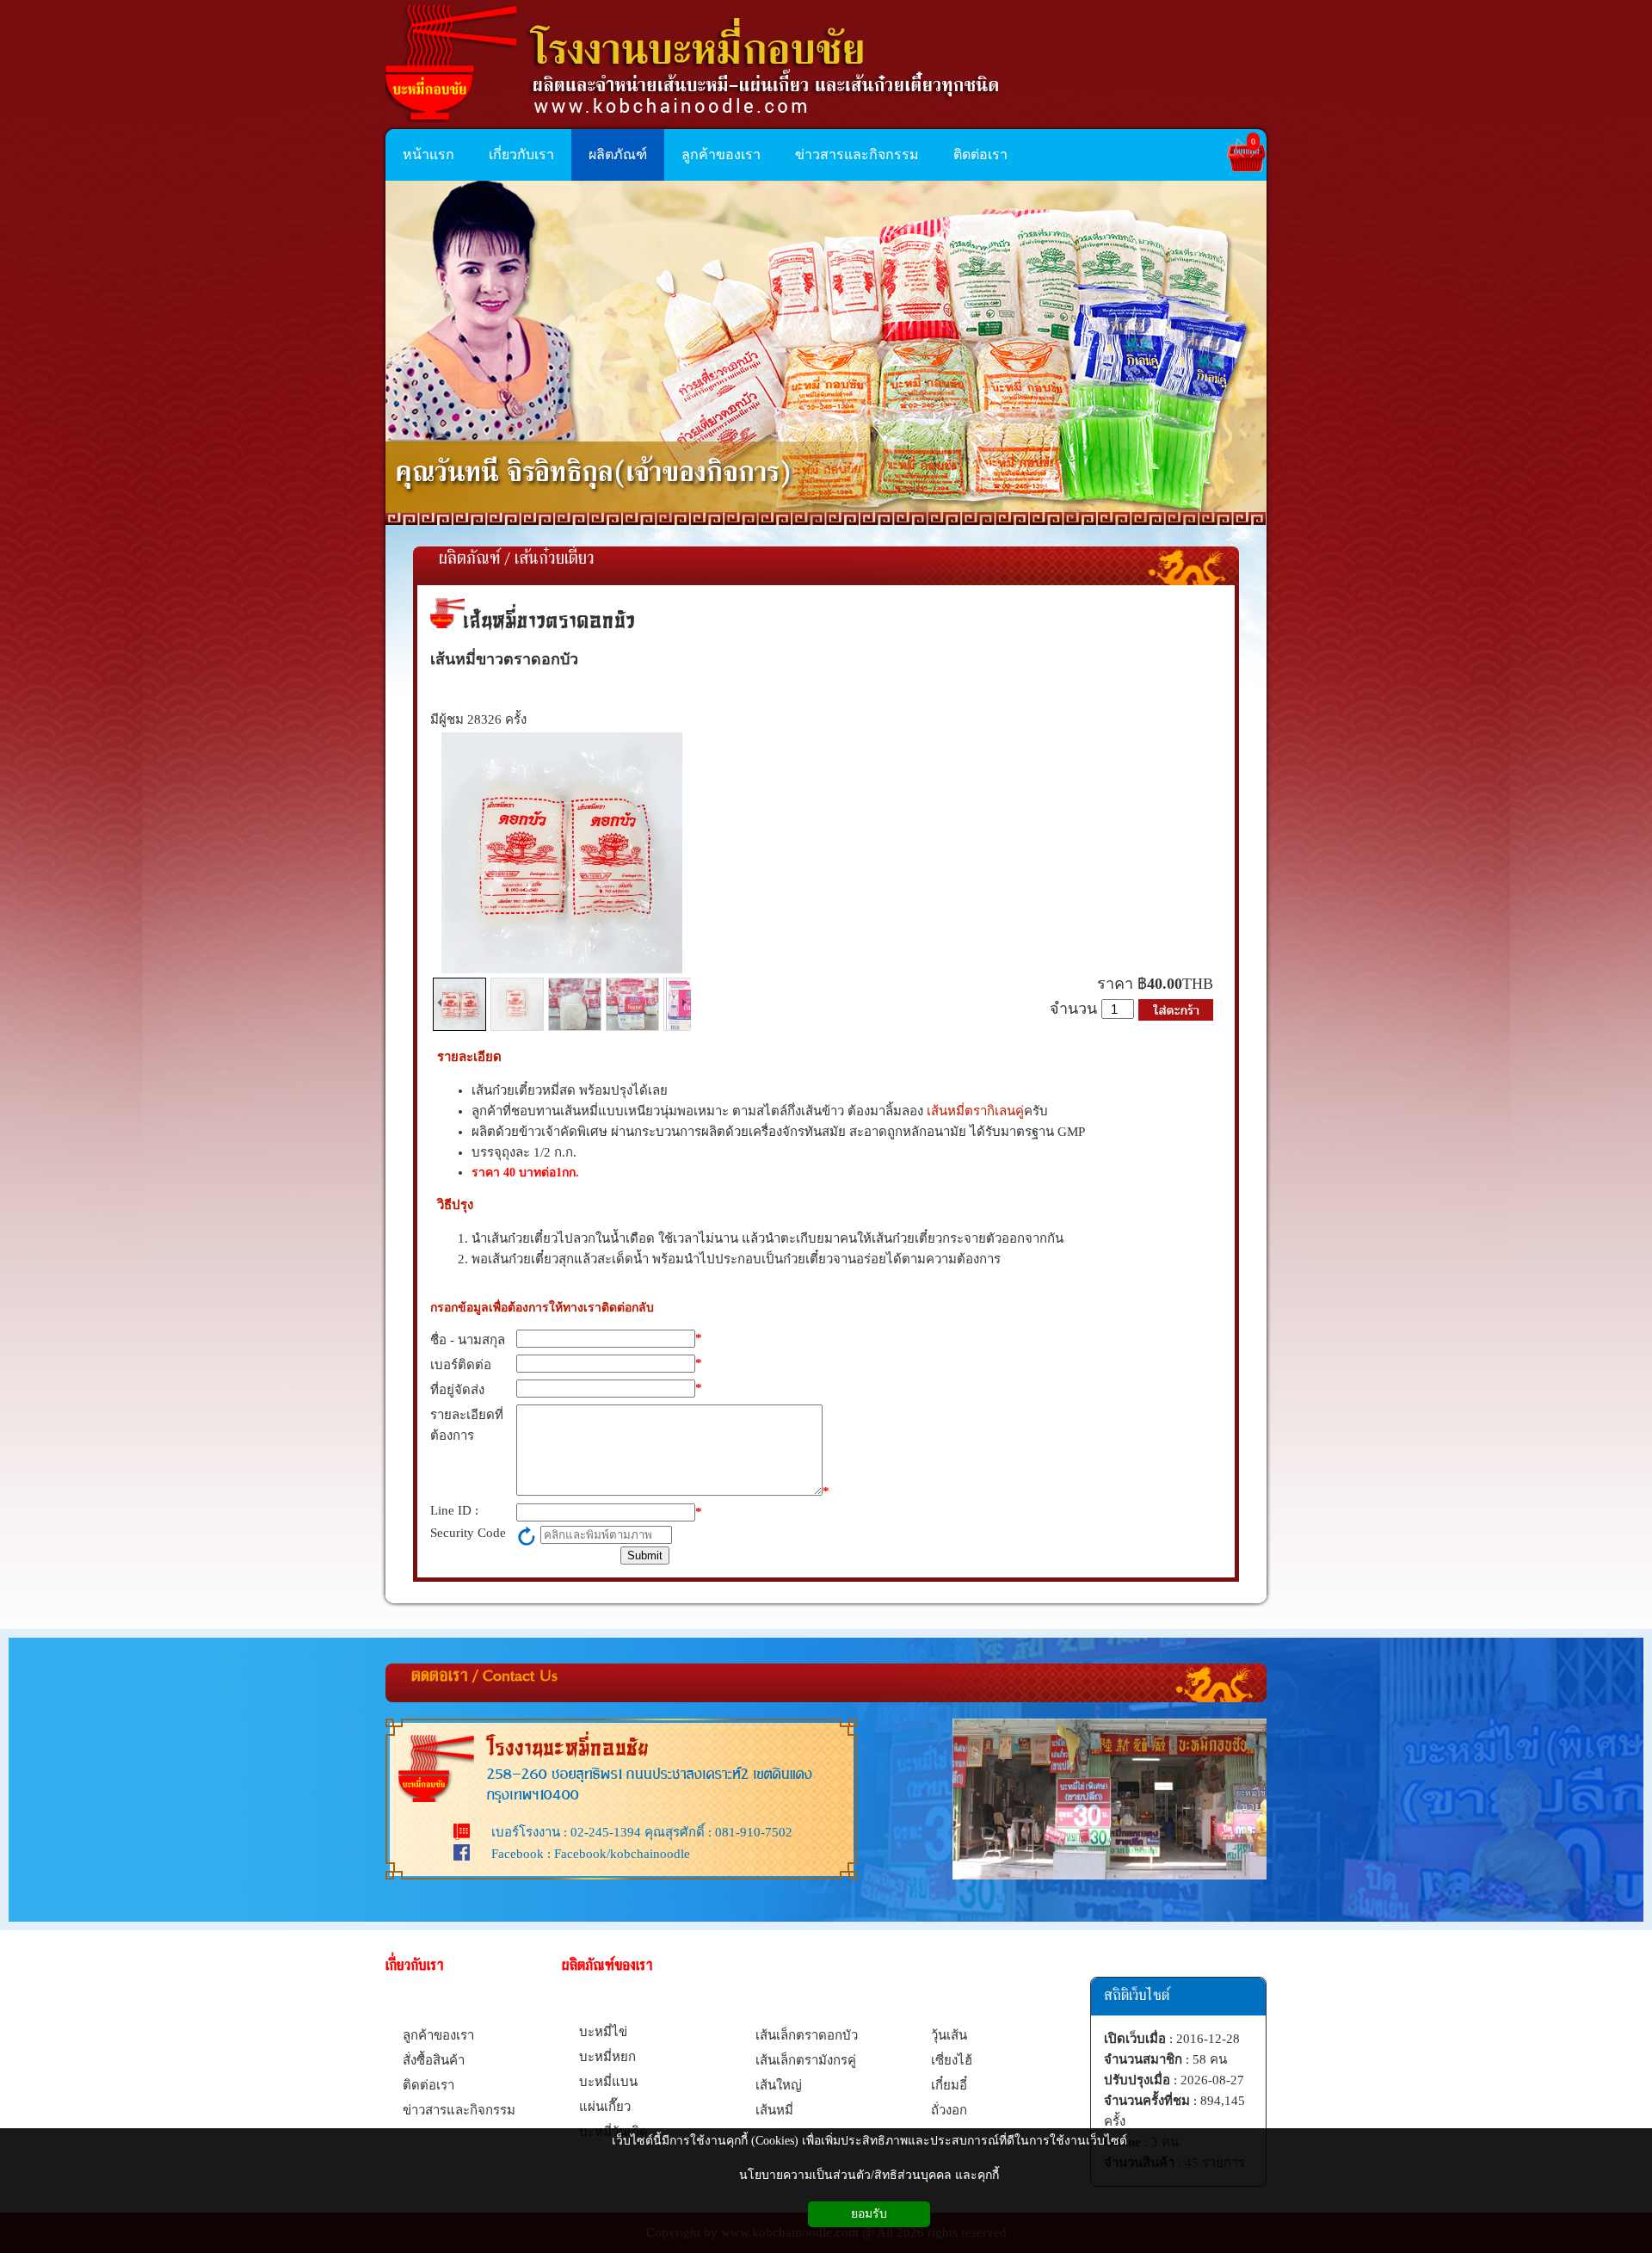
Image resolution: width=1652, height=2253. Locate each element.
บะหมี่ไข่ (603, 2032)
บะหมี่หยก (607, 2057)
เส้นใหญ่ (779, 2085)
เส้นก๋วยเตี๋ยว (555, 560)
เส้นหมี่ (774, 2110)
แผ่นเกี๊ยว (605, 2107)
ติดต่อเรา (428, 2085)
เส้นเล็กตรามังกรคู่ (806, 2060)
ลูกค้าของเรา (438, 2035)
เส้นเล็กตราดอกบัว (807, 2035)
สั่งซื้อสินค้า (434, 2060)
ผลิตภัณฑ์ (469, 560)
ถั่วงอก (949, 2110)
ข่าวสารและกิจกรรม (459, 2110)
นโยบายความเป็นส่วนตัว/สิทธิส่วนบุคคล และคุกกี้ (869, 2175)
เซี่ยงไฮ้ (952, 2060)
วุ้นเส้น (949, 2035)
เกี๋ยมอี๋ (949, 2085)
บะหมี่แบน (608, 2082)
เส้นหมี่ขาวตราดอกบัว (549, 620)
